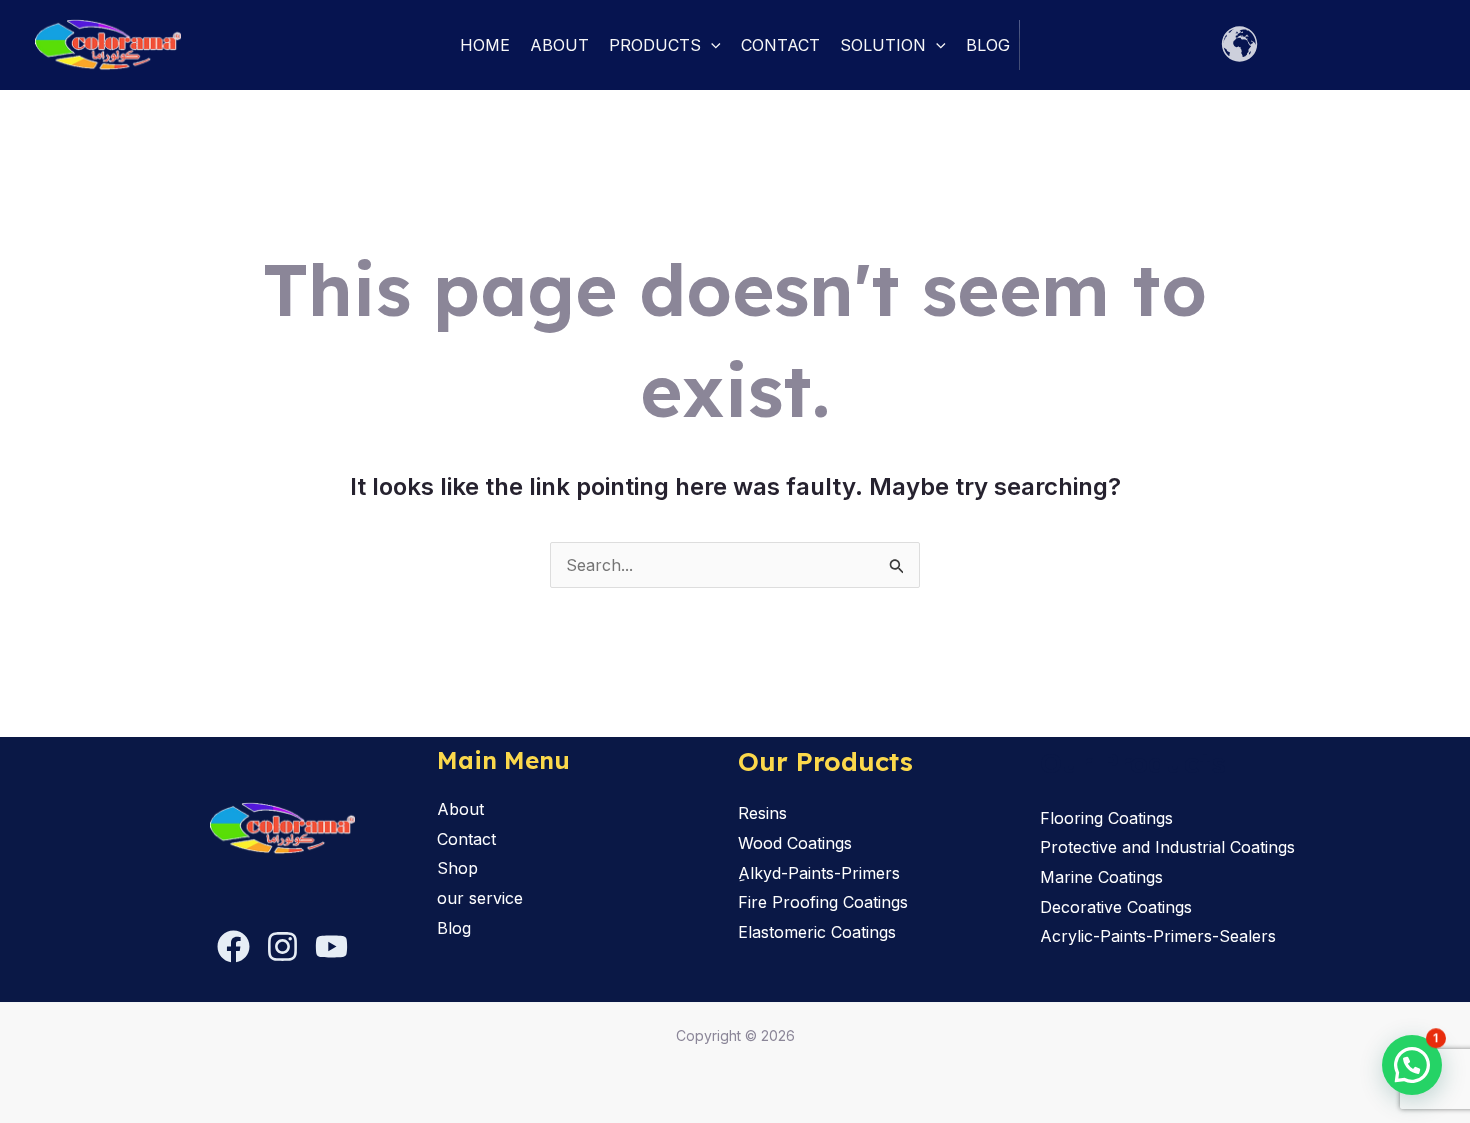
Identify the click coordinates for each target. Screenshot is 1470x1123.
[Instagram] (282, 946)
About (559, 45)
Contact (780, 45)
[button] (711, 45)
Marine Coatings (1101, 877)
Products (655, 45)
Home (485, 45)
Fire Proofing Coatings (823, 902)
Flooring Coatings (1106, 818)
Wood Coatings (795, 843)
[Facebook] (233, 946)
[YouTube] (331, 946)
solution (883, 45)
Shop (457, 868)
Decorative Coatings (1116, 907)
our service (480, 898)
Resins (762, 813)
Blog (988, 45)
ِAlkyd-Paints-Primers (819, 873)
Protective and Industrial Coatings (1167, 847)
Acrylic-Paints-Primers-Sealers (1158, 936)
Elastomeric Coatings (817, 932)
